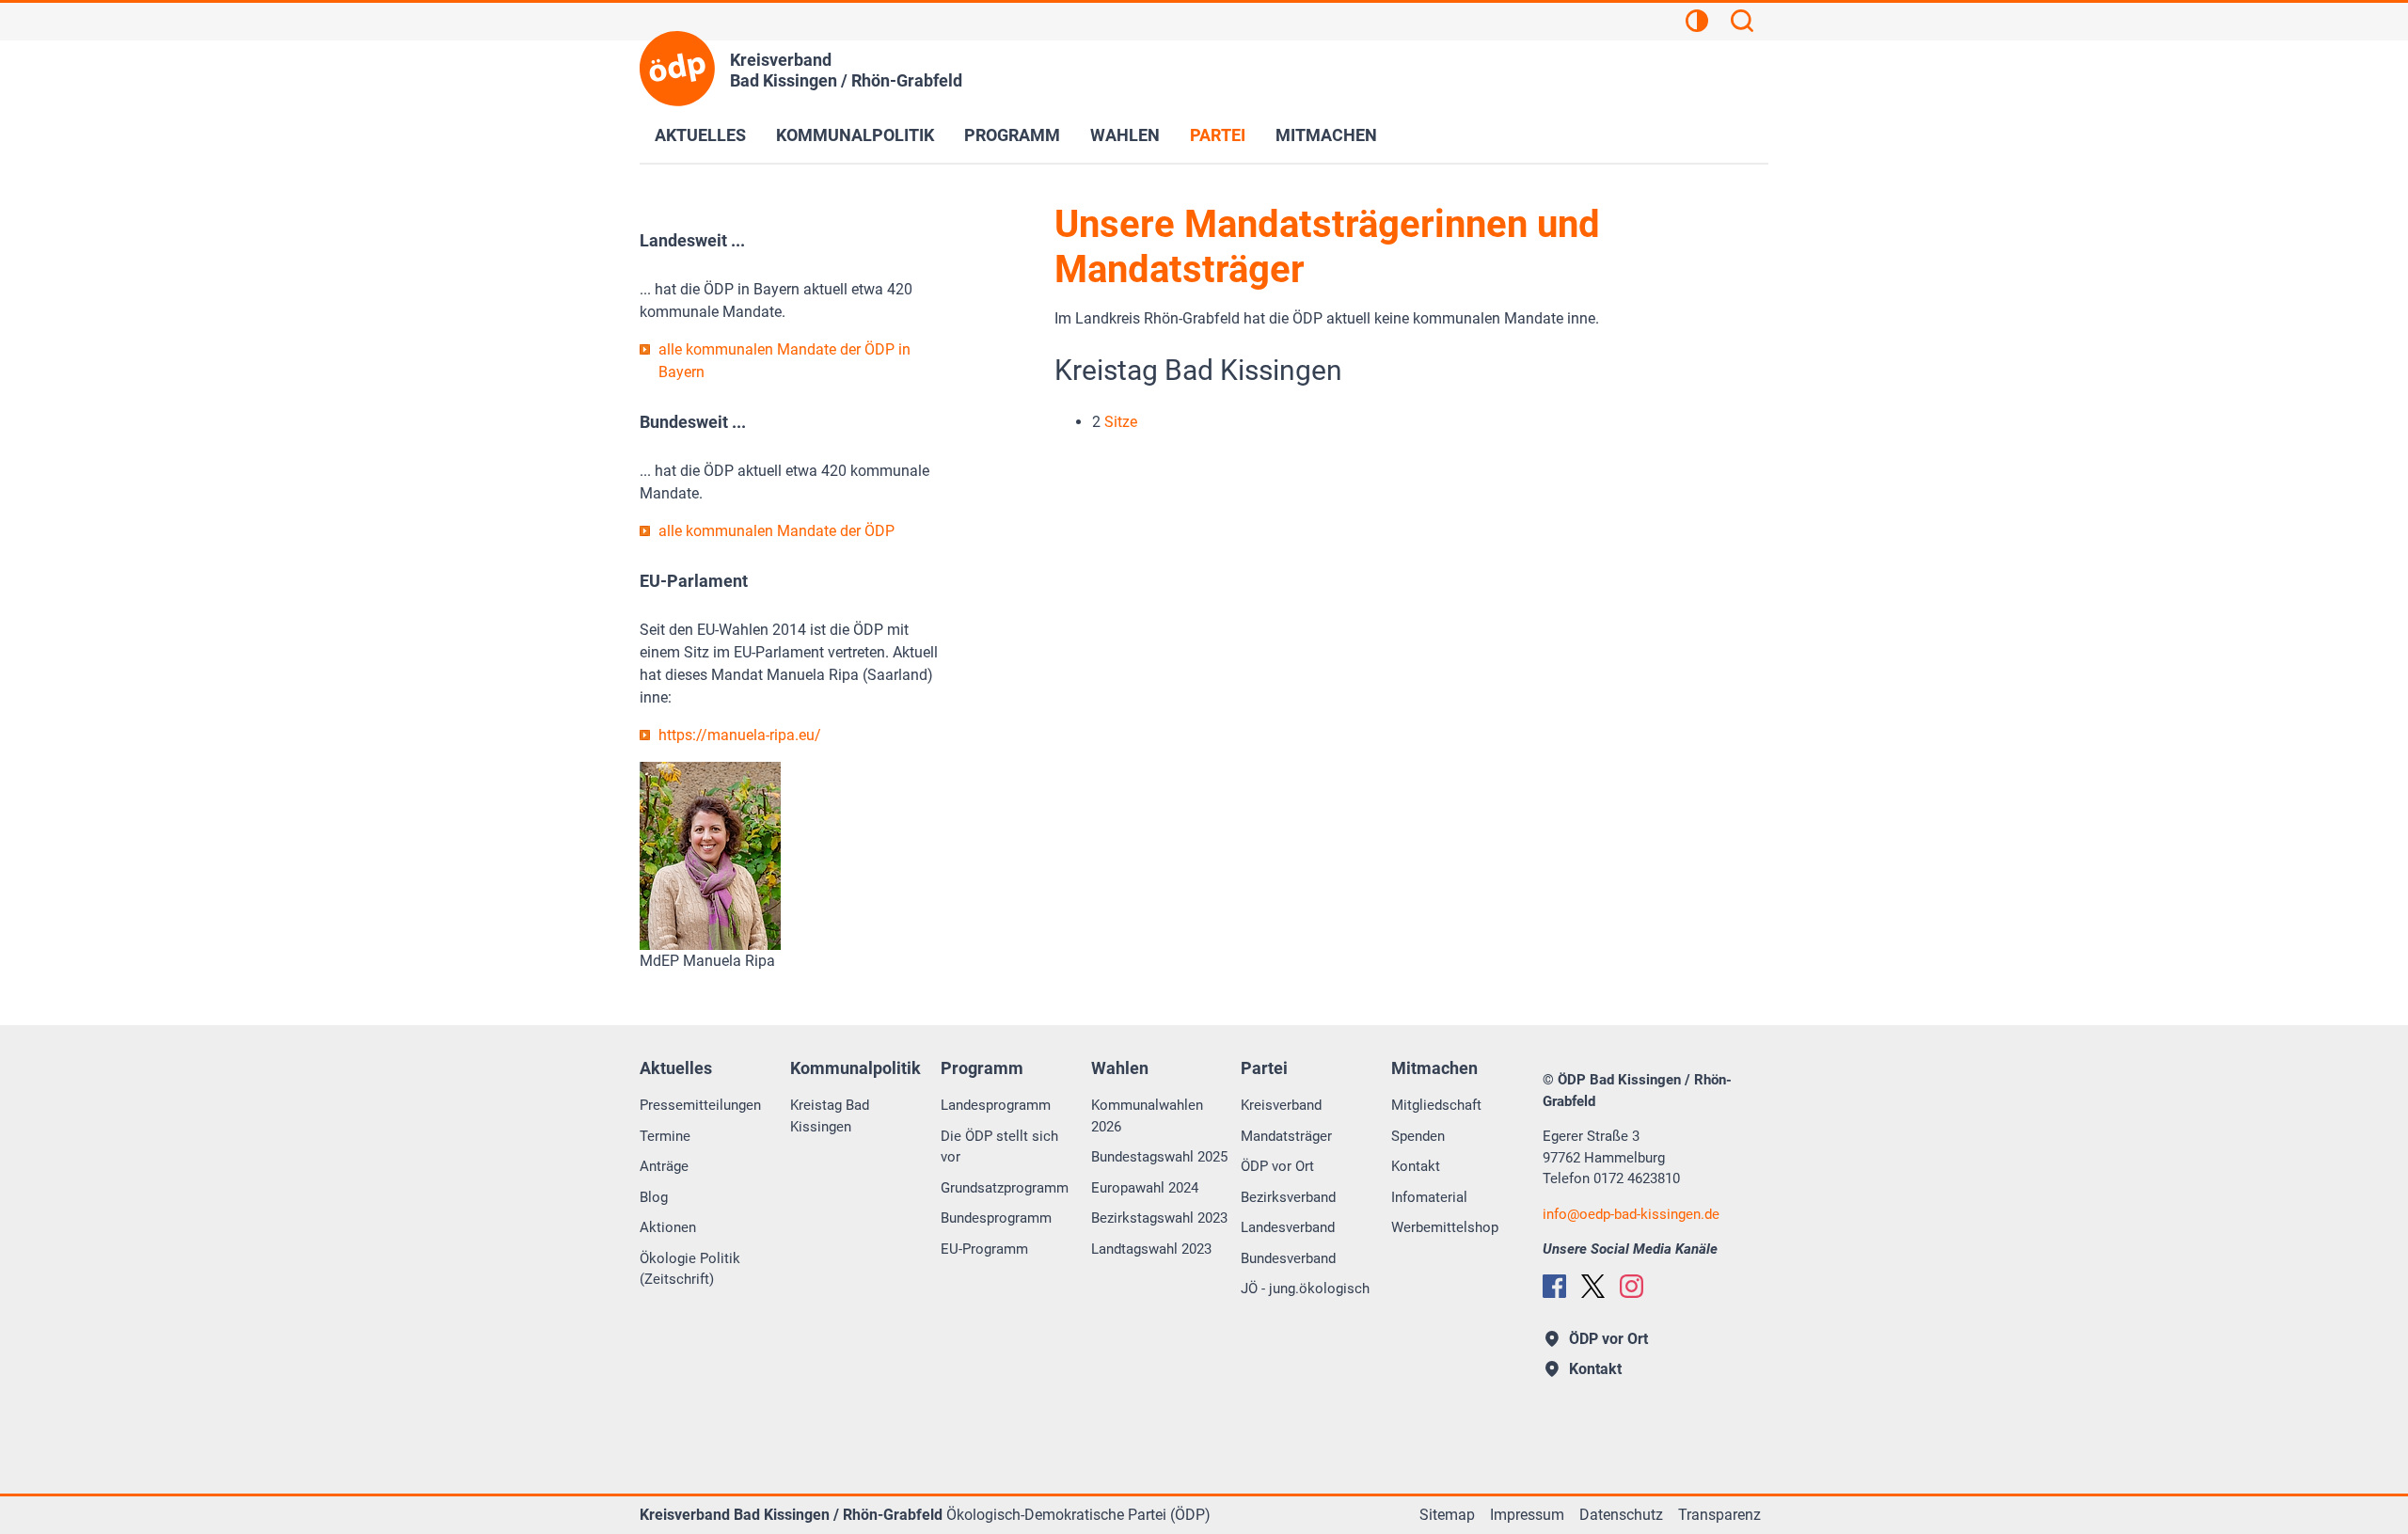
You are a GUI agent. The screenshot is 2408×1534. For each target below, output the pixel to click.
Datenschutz (1621, 1515)
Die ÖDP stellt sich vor (999, 1147)
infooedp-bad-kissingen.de (1631, 1214)
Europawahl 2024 (1145, 1188)
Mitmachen (1326, 135)
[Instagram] (1632, 1286)
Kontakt (1416, 1166)
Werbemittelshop (1445, 1227)
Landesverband (1288, 1227)
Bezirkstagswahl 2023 (1159, 1218)
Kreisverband (1281, 1105)
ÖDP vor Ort (1277, 1166)
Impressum (1527, 1515)
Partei (1218, 135)
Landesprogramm (996, 1105)
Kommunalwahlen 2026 (1147, 1116)
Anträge (664, 1166)
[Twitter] (1593, 1286)
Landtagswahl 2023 (1151, 1249)
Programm (1012, 135)
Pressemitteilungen (700, 1105)
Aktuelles (700, 135)
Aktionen (668, 1227)
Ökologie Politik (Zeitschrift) (690, 1269)
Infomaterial (1429, 1197)
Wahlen (1125, 135)
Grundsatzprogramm (1005, 1188)
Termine (665, 1136)
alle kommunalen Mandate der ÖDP (776, 531)
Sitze (1121, 422)
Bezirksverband (1288, 1197)
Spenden (1418, 1136)
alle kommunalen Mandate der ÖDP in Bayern (784, 361)
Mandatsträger (1286, 1136)
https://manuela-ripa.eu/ (740, 735)
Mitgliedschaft (1436, 1105)
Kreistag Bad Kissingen (830, 1116)
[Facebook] (1554, 1286)
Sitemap (1447, 1515)
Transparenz (1719, 1515)
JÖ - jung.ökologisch (1305, 1289)
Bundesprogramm (996, 1218)
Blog (654, 1197)
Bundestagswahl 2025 (1159, 1157)
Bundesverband (1288, 1258)
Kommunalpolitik (855, 135)
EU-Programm (984, 1249)
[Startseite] (677, 69)
